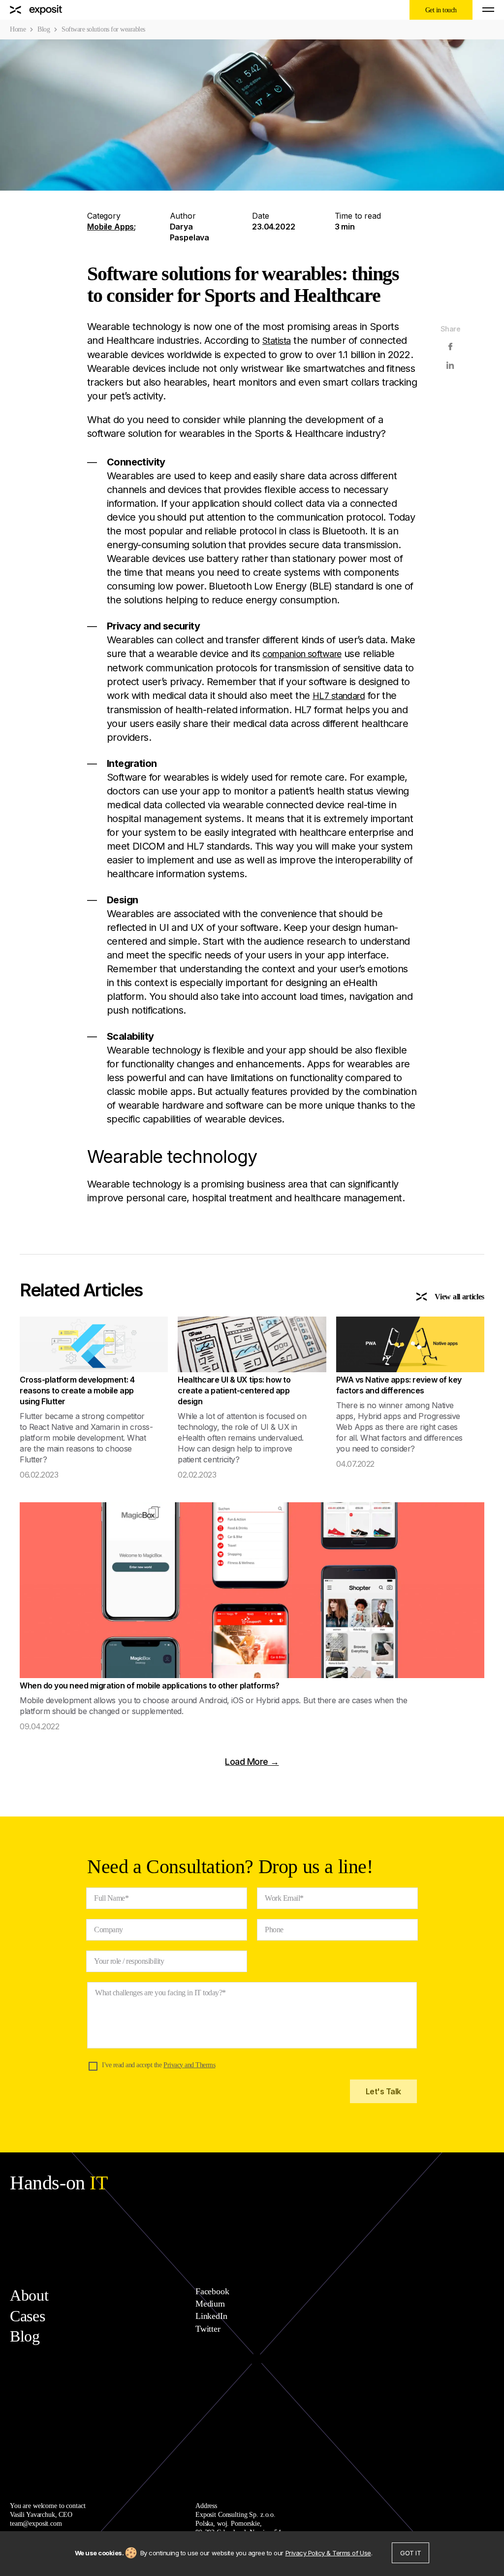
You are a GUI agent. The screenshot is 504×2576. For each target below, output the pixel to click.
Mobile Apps (110, 227)
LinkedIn (211, 2316)
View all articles (459, 1297)
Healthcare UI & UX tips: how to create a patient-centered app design (234, 1390)
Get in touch (441, 10)
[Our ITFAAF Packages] (36, 10)
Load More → (252, 1762)
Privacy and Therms (189, 2065)
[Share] (450, 347)
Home (18, 29)
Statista (277, 341)
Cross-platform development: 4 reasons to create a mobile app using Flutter (77, 1390)
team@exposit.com (36, 2524)
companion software (302, 654)
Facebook (212, 2291)
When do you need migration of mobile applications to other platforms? (150, 1685)
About (29, 2295)
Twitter (208, 2329)
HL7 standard (339, 696)
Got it (410, 2553)
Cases (27, 2316)
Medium (210, 2304)
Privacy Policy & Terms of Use (328, 2553)
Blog (44, 29)
